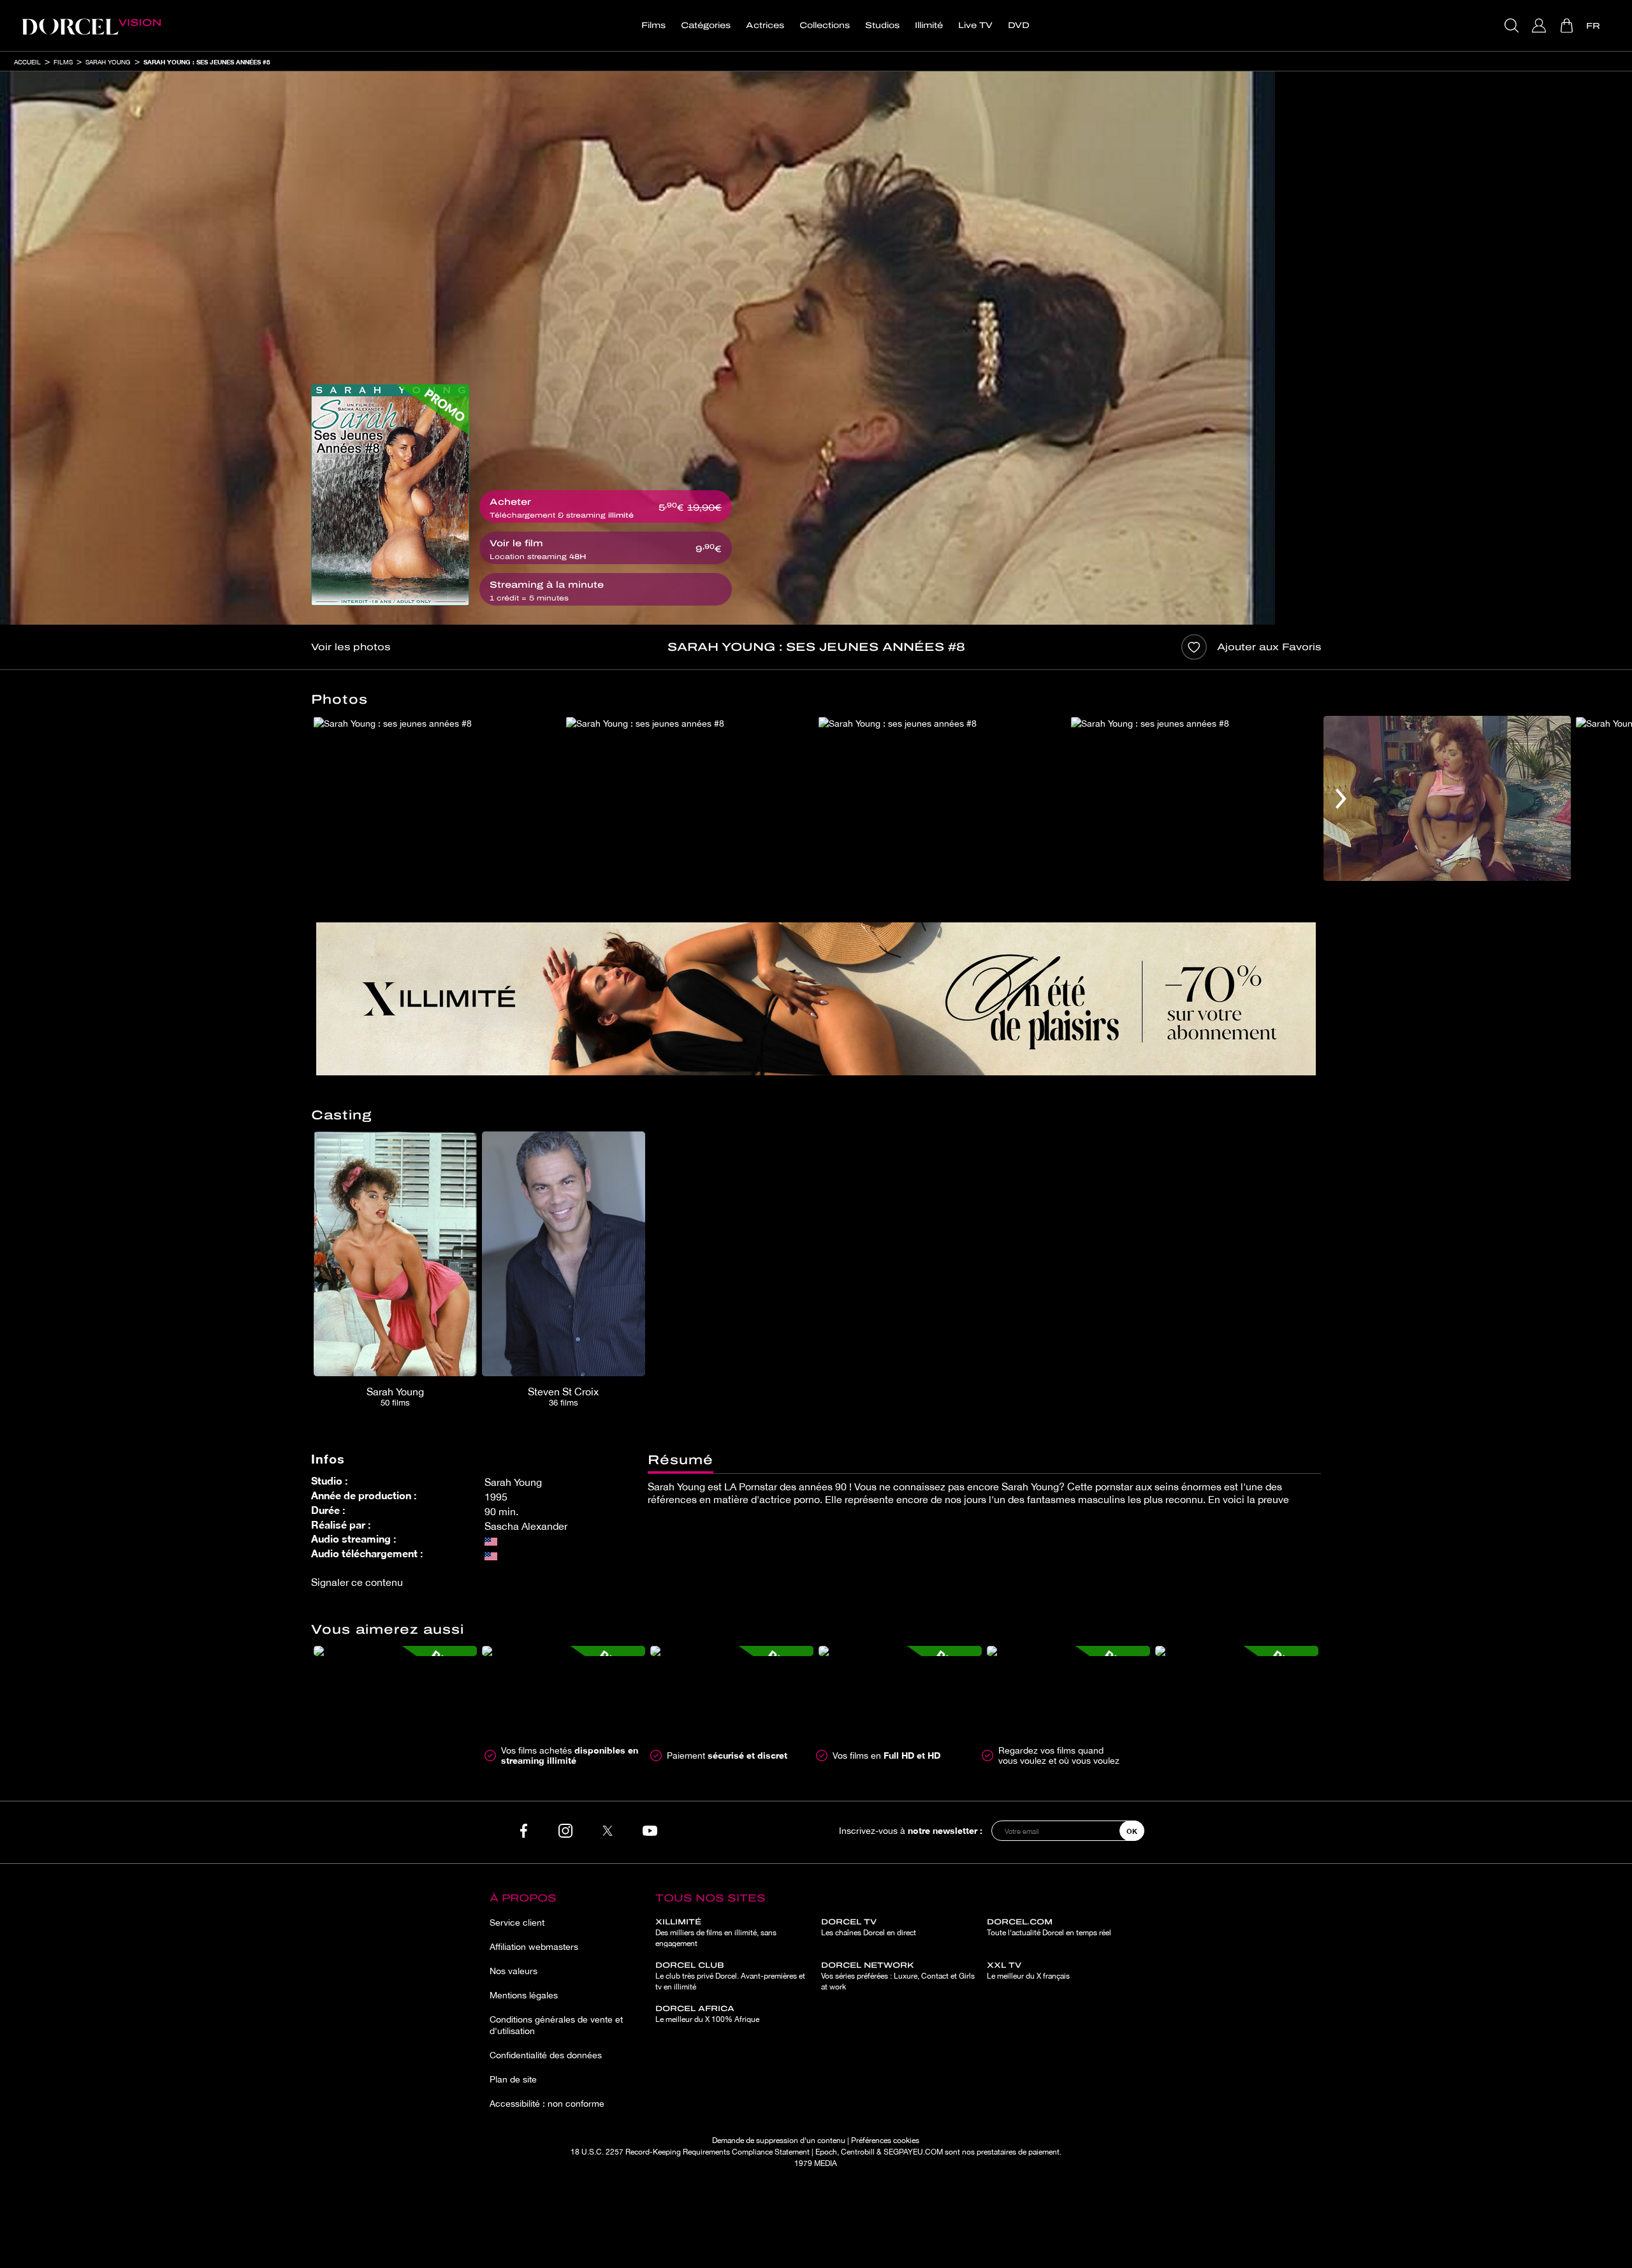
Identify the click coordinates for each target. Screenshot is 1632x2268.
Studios (882, 25)
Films (653, 25)
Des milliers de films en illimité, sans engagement (716, 1933)
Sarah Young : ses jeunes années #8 (207, 62)
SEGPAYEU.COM (913, 2152)
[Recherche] (1513, 25)
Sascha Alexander (526, 1526)
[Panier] (1568, 25)
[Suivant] (1341, 798)
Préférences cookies (885, 2141)
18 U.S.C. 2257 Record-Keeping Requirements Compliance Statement (690, 2152)
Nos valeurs (514, 1971)
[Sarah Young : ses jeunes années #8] (390, 495)
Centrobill (858, 2152)
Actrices (765, 25)
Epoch (826, 2152)
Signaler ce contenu (357, 1582)
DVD (1019, 25)
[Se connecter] (1541, 25)
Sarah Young (108, 62)
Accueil (27, 62)
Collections (825, 25)
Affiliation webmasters (534, 1947)
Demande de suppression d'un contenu (779, 2141)
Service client (517, 1923)
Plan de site (513, 2079)
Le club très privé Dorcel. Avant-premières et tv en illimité (730, 1976)
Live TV (975, 25)
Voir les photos (351, 647)
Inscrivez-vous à (911, 1830)
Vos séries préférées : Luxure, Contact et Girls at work (898, 1976)
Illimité (929, 25)
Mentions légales (524, 1995)
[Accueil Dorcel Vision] (91, 25)
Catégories (706, 25)
